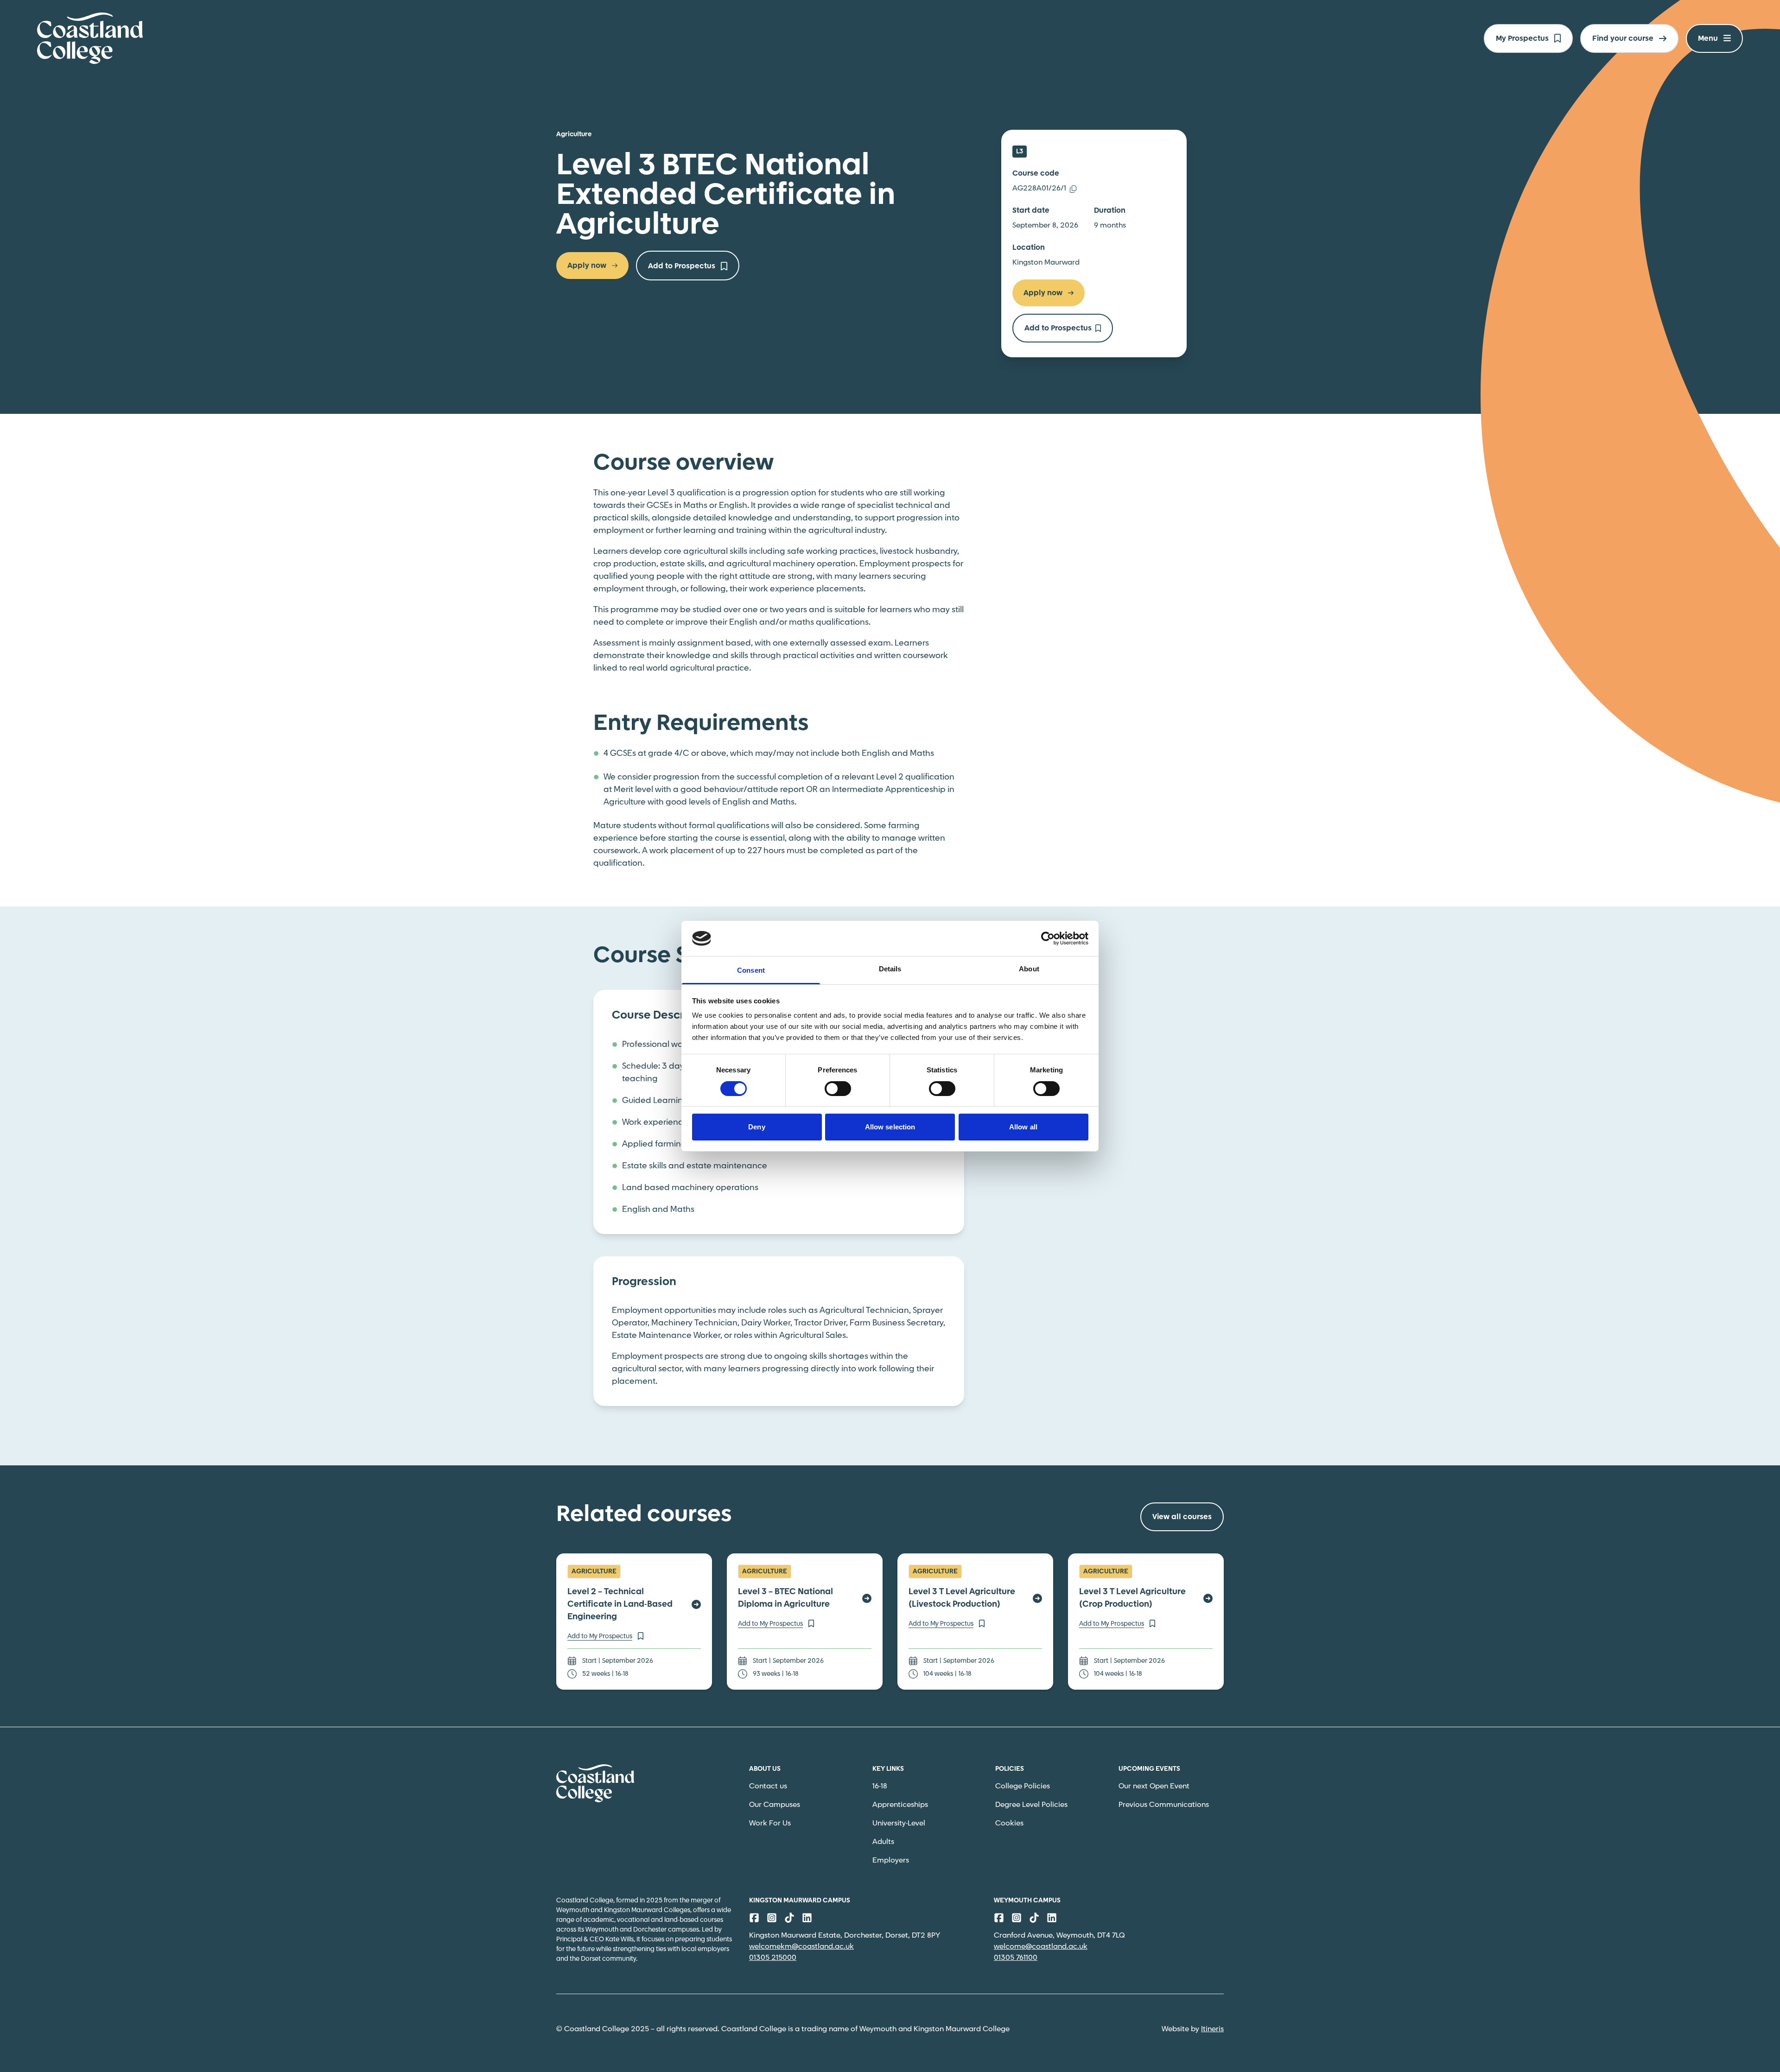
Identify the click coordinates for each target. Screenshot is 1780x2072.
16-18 (880, 1786)
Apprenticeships (900, 1805)
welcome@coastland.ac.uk (1041, 1947)
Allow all (1023, 1127)
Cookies (1009, 1823)
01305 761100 (1016, 1958)
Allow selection (890, 1127)
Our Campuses (775, 1805)
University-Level (899, 1823)
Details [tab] (890, 969)
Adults (883, 1842)
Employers (891, 1860)
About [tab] (1029, 969)
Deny (756, 1127)
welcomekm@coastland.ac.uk (801, 1947)
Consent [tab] (751, 970)
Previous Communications (1164, 1805)
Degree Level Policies (1031, 1805)
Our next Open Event (1154, 1786)
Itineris (1212, 2029)
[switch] (838, 1089)
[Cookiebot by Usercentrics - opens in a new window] (1048, 938)
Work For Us (770, 1823)
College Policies (1023, 1786)
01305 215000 (773, 1958)
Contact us (768, 1786)
